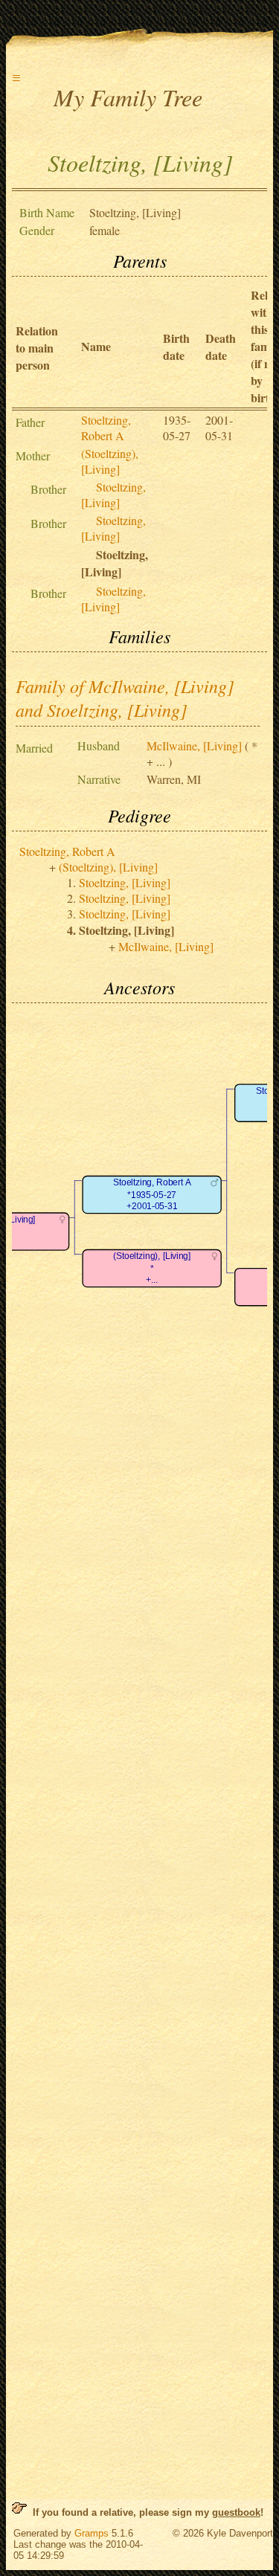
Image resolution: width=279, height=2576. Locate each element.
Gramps (92, 2533)
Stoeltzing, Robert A (106, 428)
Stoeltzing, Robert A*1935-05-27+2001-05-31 (152, 1194)
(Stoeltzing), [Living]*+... (152, 1268)
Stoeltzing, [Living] (113, 495)
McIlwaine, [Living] (194, 746)
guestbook (236, 2512)
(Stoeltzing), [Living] (110, 461)
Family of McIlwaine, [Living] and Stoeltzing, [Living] (125, 698)
